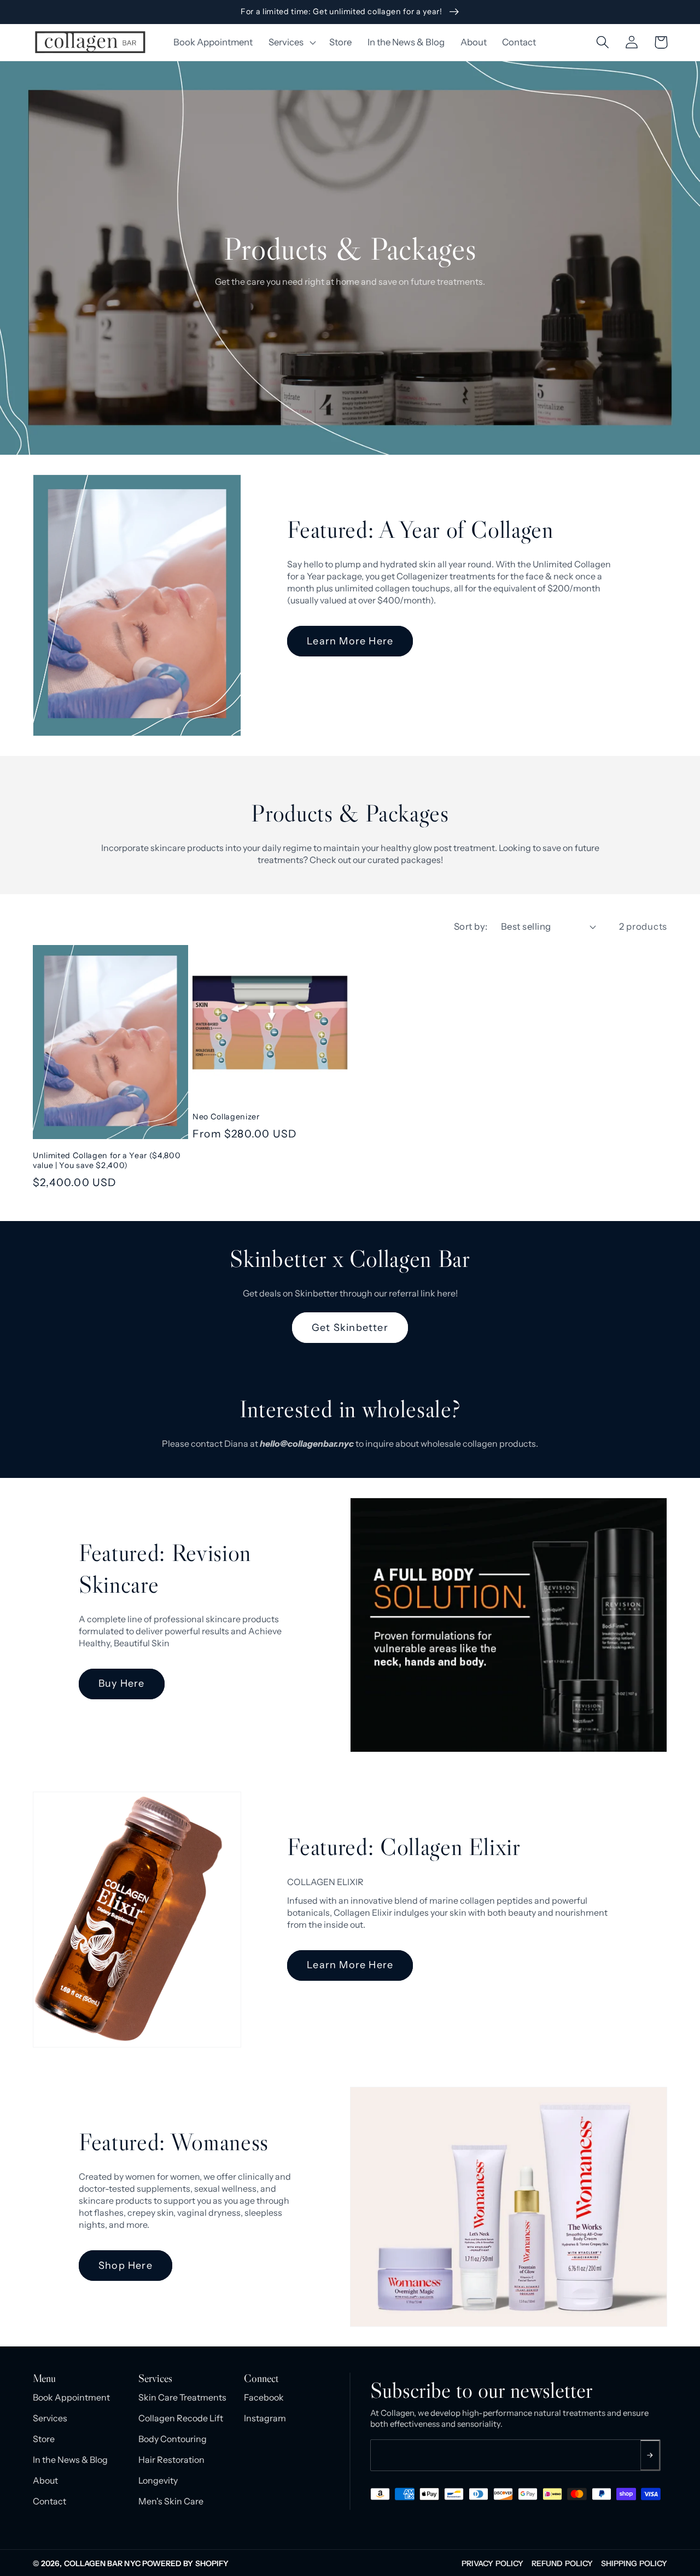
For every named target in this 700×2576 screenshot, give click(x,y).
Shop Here (126, 2266)
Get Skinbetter (350, 1328)
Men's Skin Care (171, 2501)
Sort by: (471, 926)
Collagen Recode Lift (181, 2418)
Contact (49, 2501)
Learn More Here (350, 641)
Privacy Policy (492, 2563)
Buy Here (122, 1683)
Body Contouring (173, 2439)
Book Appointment (71, 2397)
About (45, 2480)
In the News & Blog (70, 2460)
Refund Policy (562, 2563)
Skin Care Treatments (182, 2397)
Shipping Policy (634, 2563)
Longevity (158, 2480)
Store (44, 2439)
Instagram (265, 2418)
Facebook (264, 2397)
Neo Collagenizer (226, 1117)
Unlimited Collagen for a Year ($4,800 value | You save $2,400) (107, 1161)
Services (50, 2418)
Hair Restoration (171, 2460)
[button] (291, 42)
